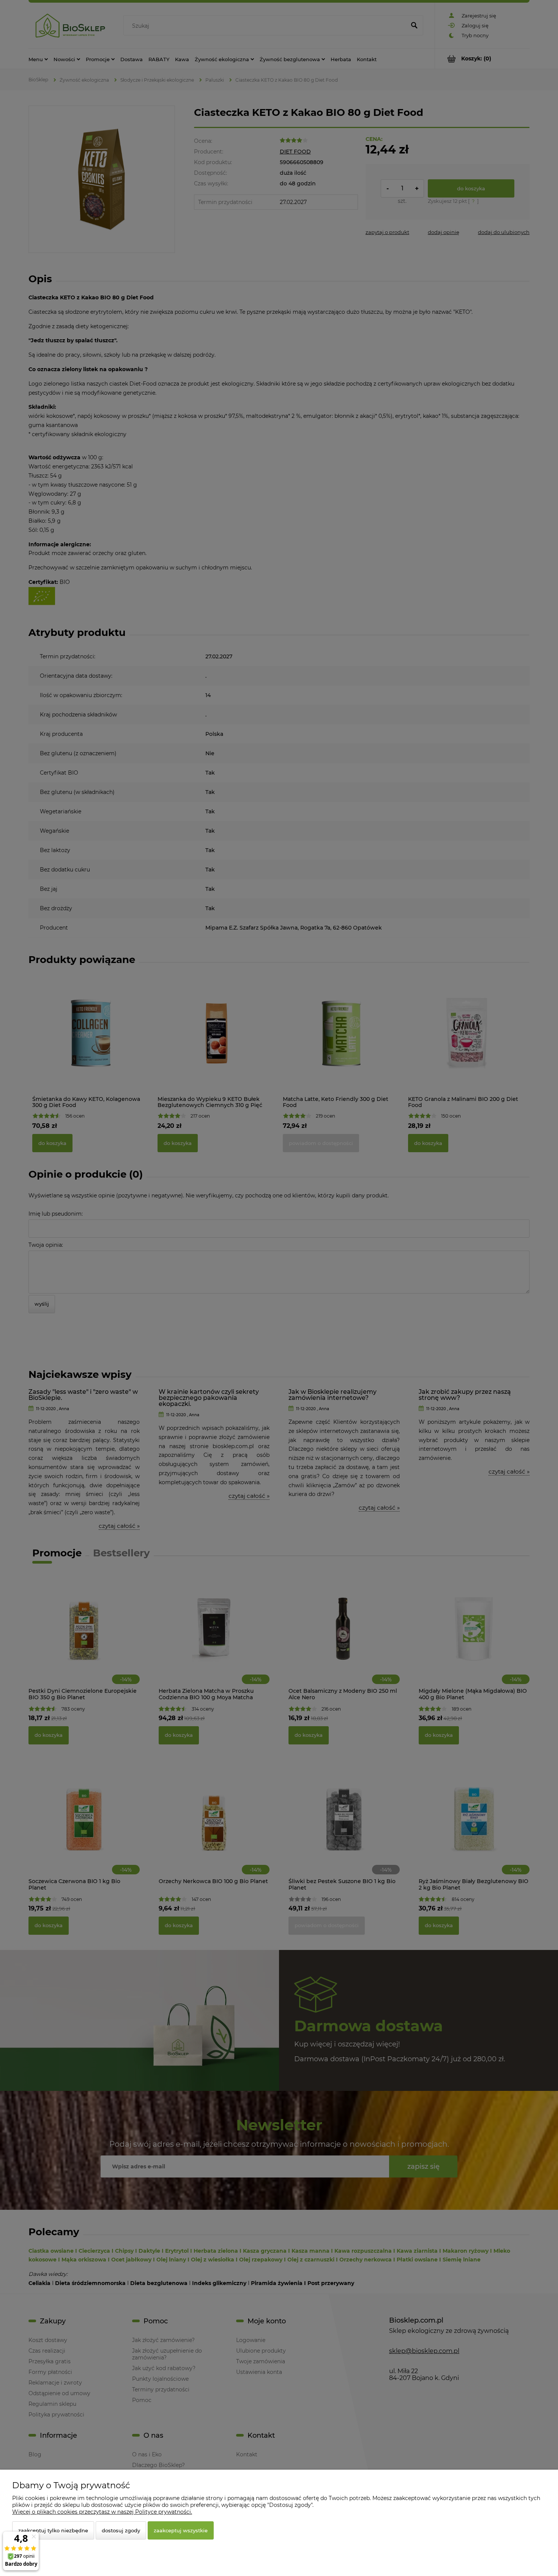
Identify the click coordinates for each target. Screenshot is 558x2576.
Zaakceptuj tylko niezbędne (53, 2530)
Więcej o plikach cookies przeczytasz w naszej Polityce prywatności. (102, 2512)
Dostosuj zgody (121, 2530)
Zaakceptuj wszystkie (181, 2530)
